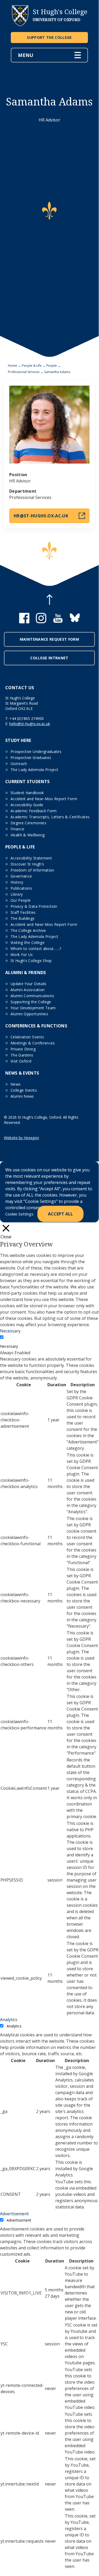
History (17, 882)
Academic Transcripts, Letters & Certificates (50, 817)
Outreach (19, 764)
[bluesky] (75, 622)
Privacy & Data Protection (34, 906)
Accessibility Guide (27, 805)
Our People (21, 900)
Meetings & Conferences (33, 1043)
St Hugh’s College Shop (31, 961)
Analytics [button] (9, 2020)
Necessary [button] (10, 1331)
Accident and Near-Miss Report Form (44, 799)
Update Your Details (29, 984)
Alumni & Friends (26, 973)
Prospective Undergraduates (36, 751)
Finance (17, 829)
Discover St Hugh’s (27, 864)
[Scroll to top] (49, 600)
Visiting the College (28, 942)
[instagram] (41, 622)
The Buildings (23, 918)
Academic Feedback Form (34, 811)
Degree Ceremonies (28, 823)
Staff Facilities (23, 912)
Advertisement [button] (14, 2214)
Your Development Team (33, 1008)
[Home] (20, 25)
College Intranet (49, 658)
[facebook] (24, 622)
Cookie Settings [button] (19, 1214)
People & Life (32, 366)
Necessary (9, 1346)
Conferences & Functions (36, 1026)
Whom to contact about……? (36, 949)
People (52, 366)
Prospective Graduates (31, 758)
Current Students (28, 782)
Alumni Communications (32, 996)
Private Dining (23, 1049)
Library (17, 894)
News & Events (22, 1073)
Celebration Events (27, 1037)
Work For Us (22, 955)
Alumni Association (28, 990)
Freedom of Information (32, 870)
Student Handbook (27, 793)
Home (13, 366)
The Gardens (22, 1055)
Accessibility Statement (31, 858)
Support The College (49, 37)
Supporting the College (31, 1002)
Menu (26, 55)
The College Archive (28, 930)
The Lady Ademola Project (34, 770)
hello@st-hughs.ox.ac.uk (30, 724)
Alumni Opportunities (29, 1014)
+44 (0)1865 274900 (27, 718)
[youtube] (58, 622)
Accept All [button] (60, 1214)
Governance (21, 876)
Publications (21, 888)
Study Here (18, 740)
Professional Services (24, 372)
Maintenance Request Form (49, 639)
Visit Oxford (21, 1061)
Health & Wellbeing (28, 835)
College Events (24, 1090)
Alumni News (22, 1096)
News (16, 1084)
